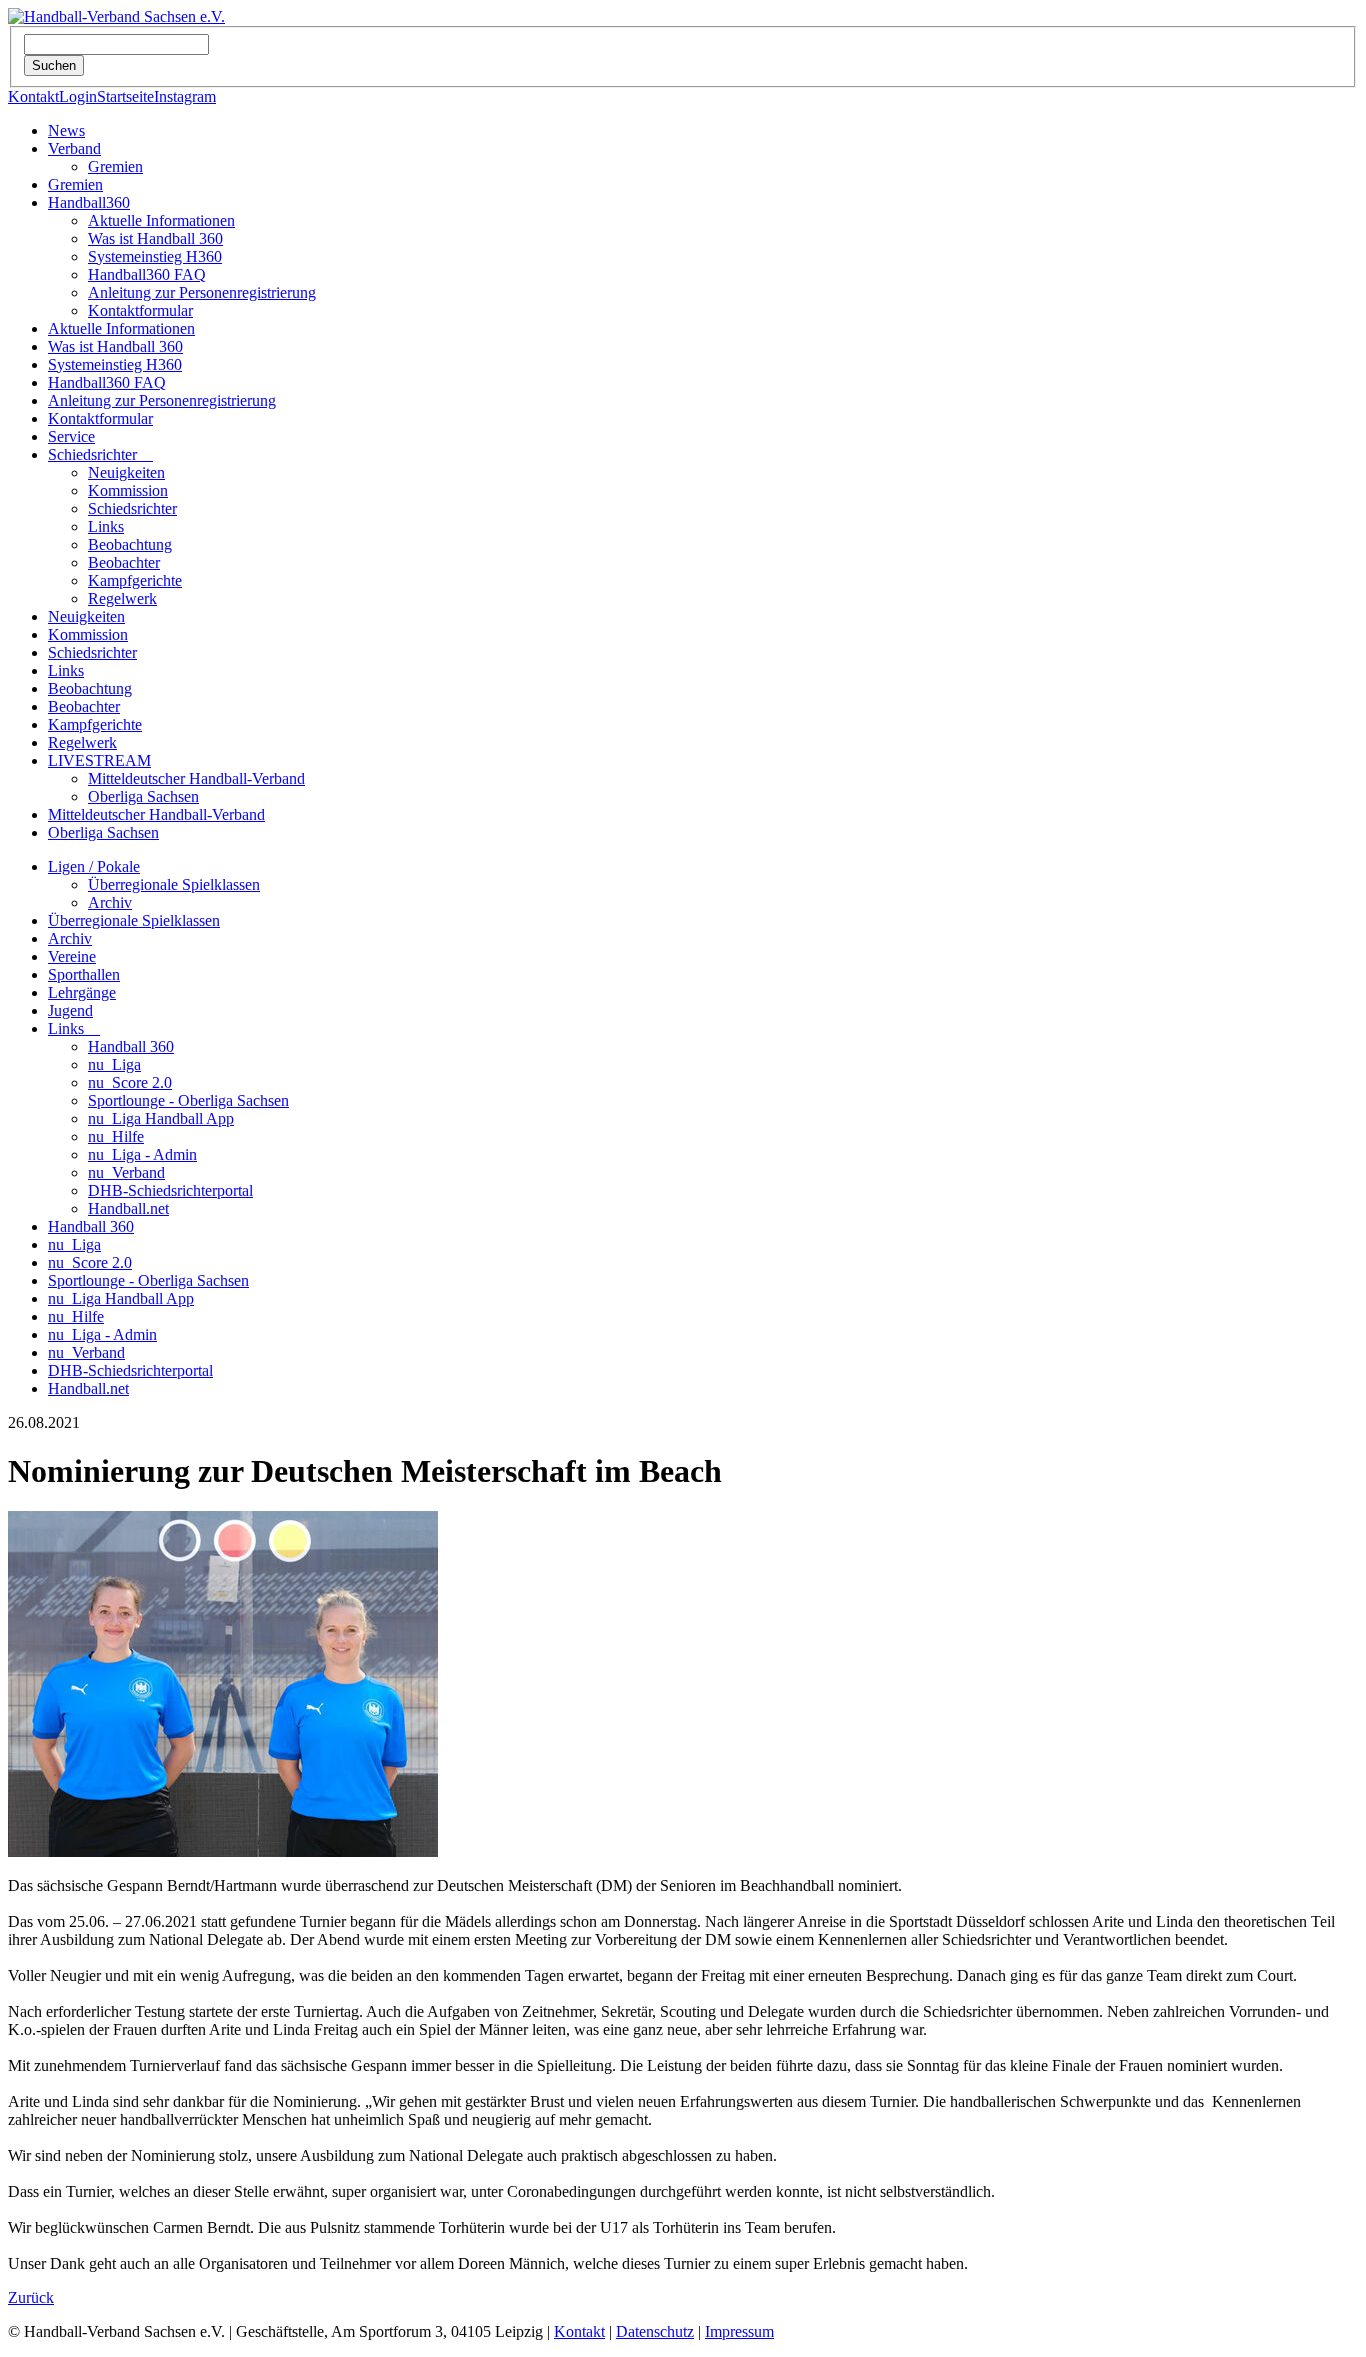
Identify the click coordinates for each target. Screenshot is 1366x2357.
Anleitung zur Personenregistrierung (202, 292)
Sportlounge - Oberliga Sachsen (188, 1100)
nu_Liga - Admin (142, 1154)
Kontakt (33, 96)
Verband (74, 148)
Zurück (31, 2297)
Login (78, 96)
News (66, 130)
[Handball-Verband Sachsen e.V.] (116, 16)
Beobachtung (130, 544)
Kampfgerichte (135, 580)
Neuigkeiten (126, 472)
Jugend (70, 1010)
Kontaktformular (140, 310)
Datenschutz (655, 2331)
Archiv (110, 902)
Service (71, 436)
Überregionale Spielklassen (174, 884)
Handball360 (89, 202)
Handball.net (128, 1208)
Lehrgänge (82, 992)
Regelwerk (122, 598)
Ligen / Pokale (94, 866)
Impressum (739, 2331)
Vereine (72, 956)
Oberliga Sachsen (143, 796)
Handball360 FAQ (147, 274)
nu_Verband (126, 1172)
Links (106, 526)
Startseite (125, 96)
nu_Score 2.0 (130, 1082)
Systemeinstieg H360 (155, 256)
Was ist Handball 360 (155, 238)
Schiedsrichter (100, 454)
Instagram (185, 96)
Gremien (115, 166)
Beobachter (124, 562)
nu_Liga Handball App (161, 1118)
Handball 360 (131, 1046)
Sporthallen (84, 974)
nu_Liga (114, 1064)
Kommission (128, 490)
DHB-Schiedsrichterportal (170, 1190)
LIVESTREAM (99, 760)
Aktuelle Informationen (161, 220)
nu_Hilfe (116, 1136)
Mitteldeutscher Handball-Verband (196, 778)
